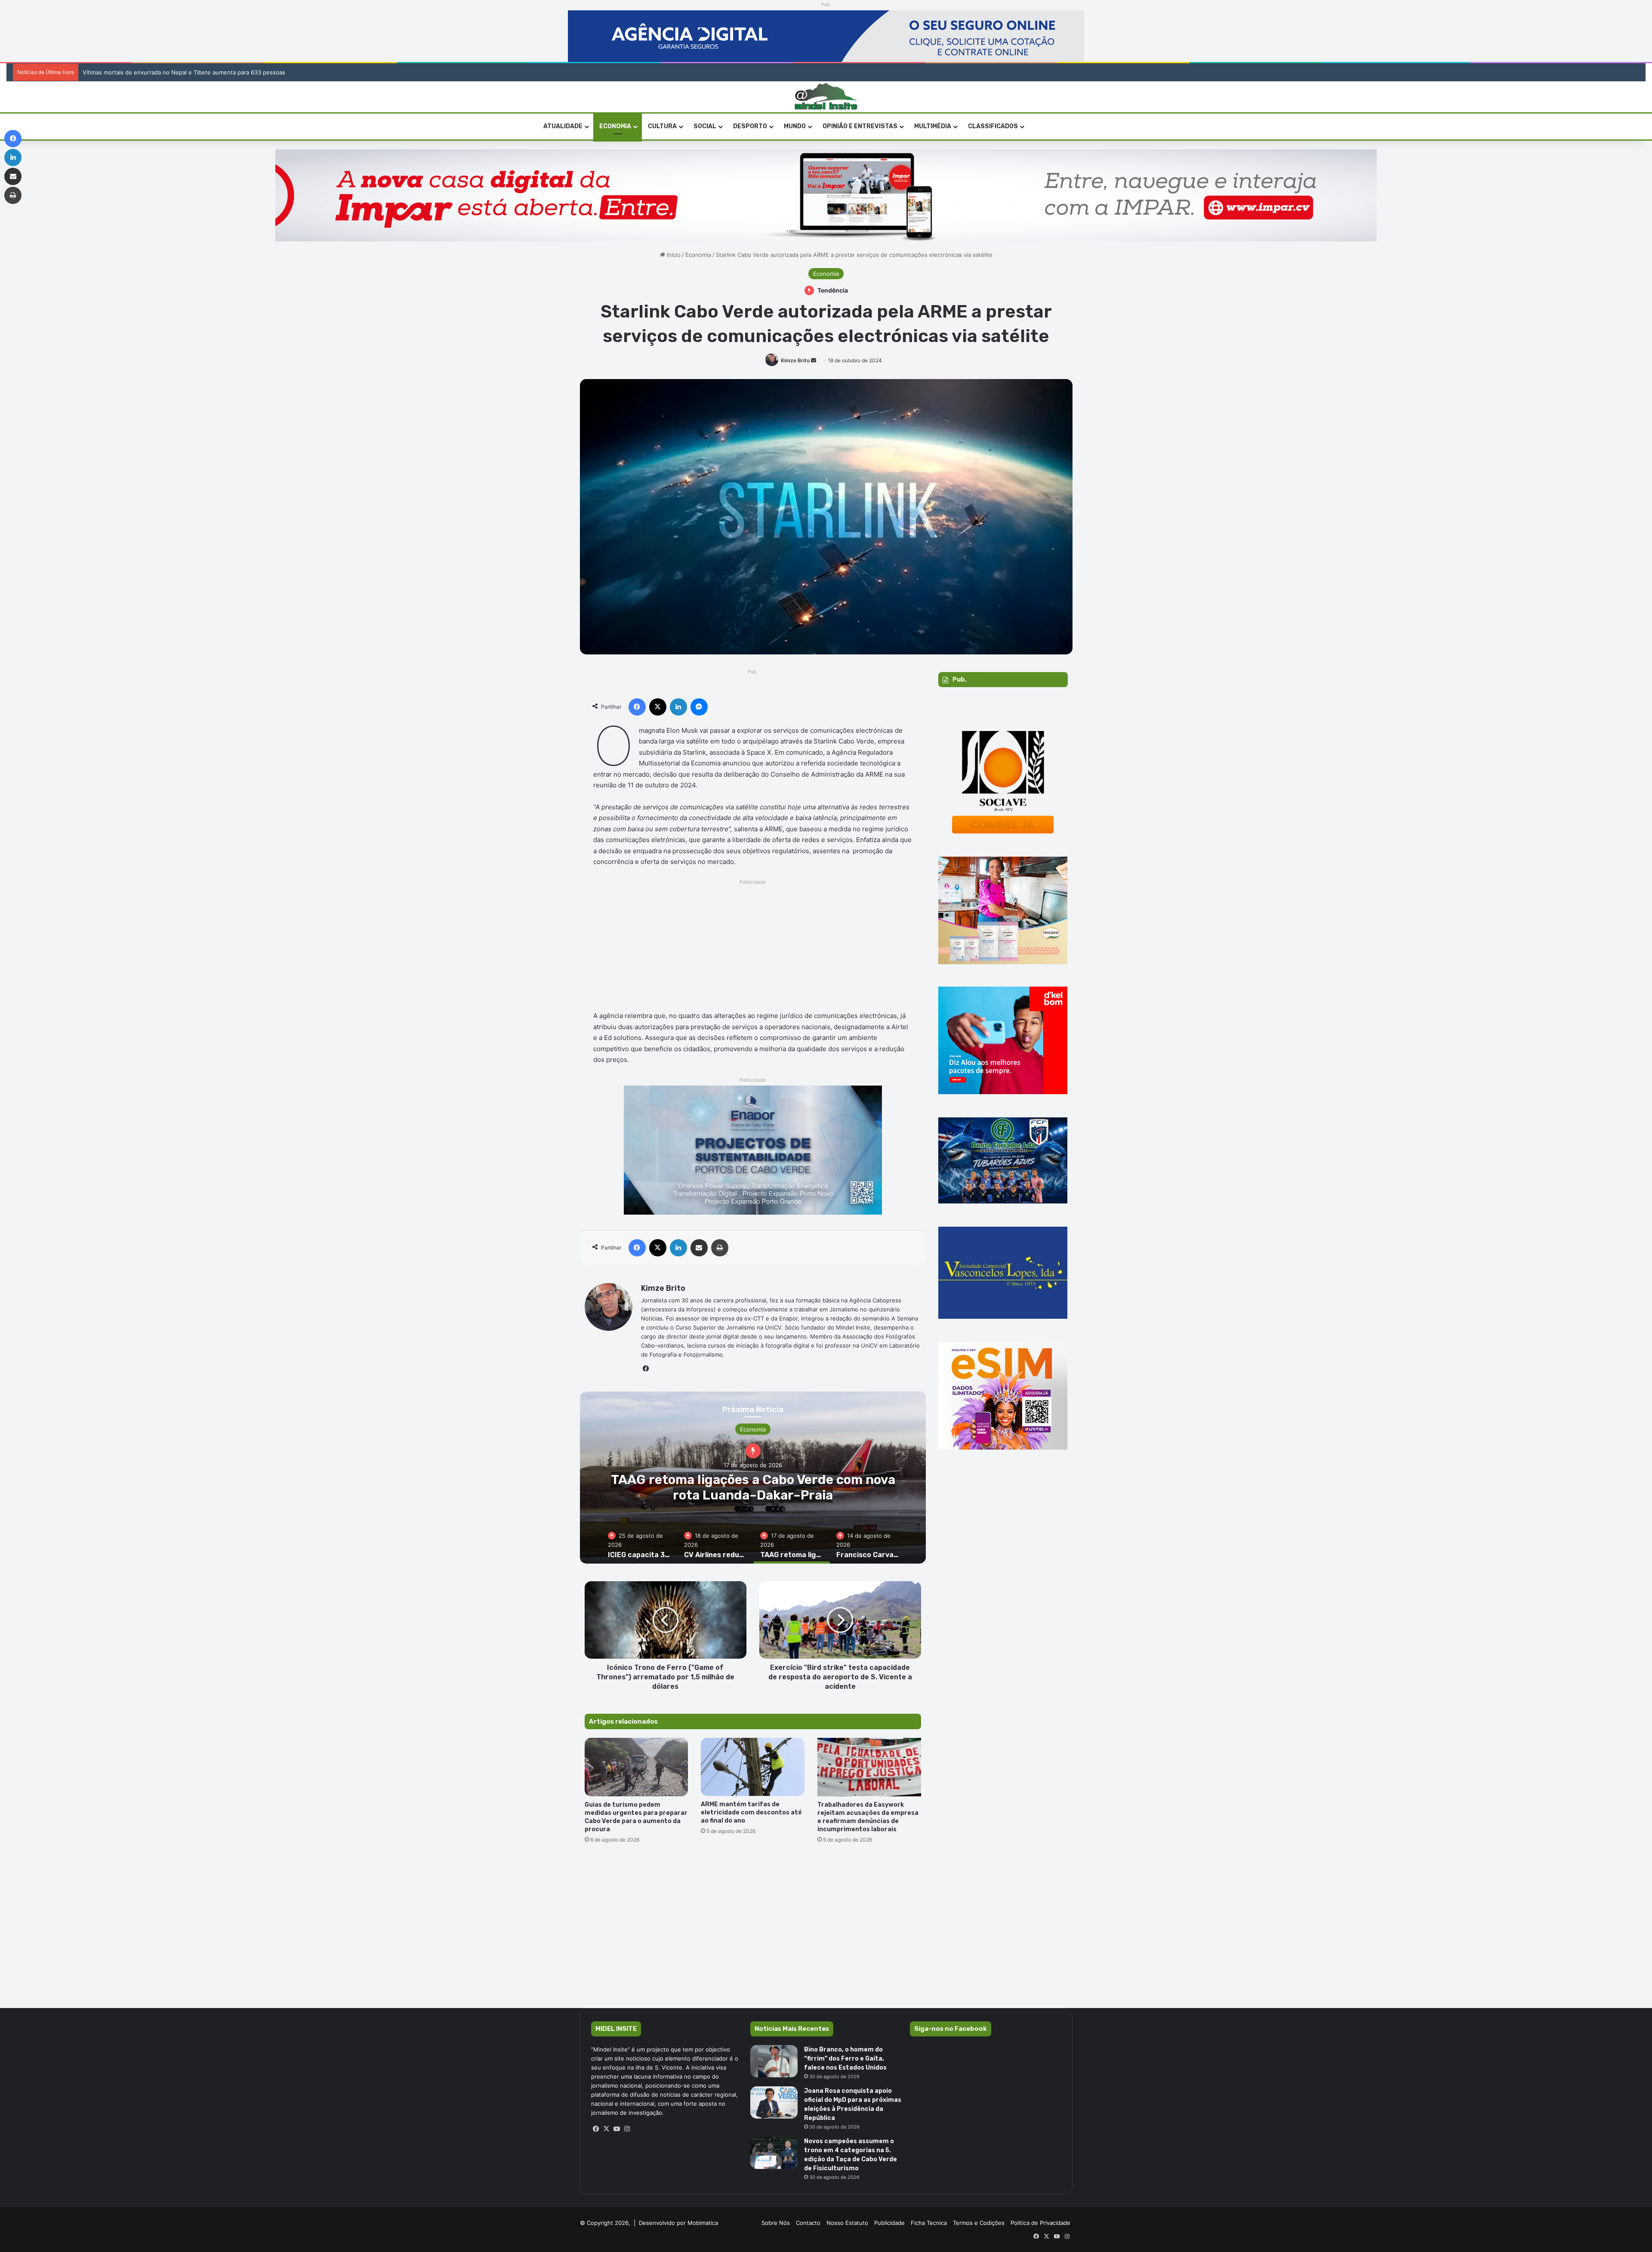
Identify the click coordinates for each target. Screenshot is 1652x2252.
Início (673, 255)
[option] (753, 1478)
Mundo (795, 126)
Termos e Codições (979, 2223)
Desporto (750, 126)
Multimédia (933, 126)
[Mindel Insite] (826, 97)
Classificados (993, 126)
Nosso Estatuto (847, 2223)
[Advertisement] (753, 947)
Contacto (808, 2223)
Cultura (662, 126)
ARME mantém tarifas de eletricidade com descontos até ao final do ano (751, 1812)
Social (705, 126)
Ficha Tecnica (929, 2223)
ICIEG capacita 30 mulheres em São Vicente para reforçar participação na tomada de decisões (753, 1495)
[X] (607, 2129)
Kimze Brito (795, 360)
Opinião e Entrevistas (860, 126)
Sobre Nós (776, 2223)
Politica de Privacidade (1040, 2223)
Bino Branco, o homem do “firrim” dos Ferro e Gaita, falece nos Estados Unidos (845, 2059)
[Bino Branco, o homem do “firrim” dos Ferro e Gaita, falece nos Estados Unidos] (774, 2061)
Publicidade (889, 2223)
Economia (615, 126)
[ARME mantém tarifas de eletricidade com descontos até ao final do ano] (753, 1767)
